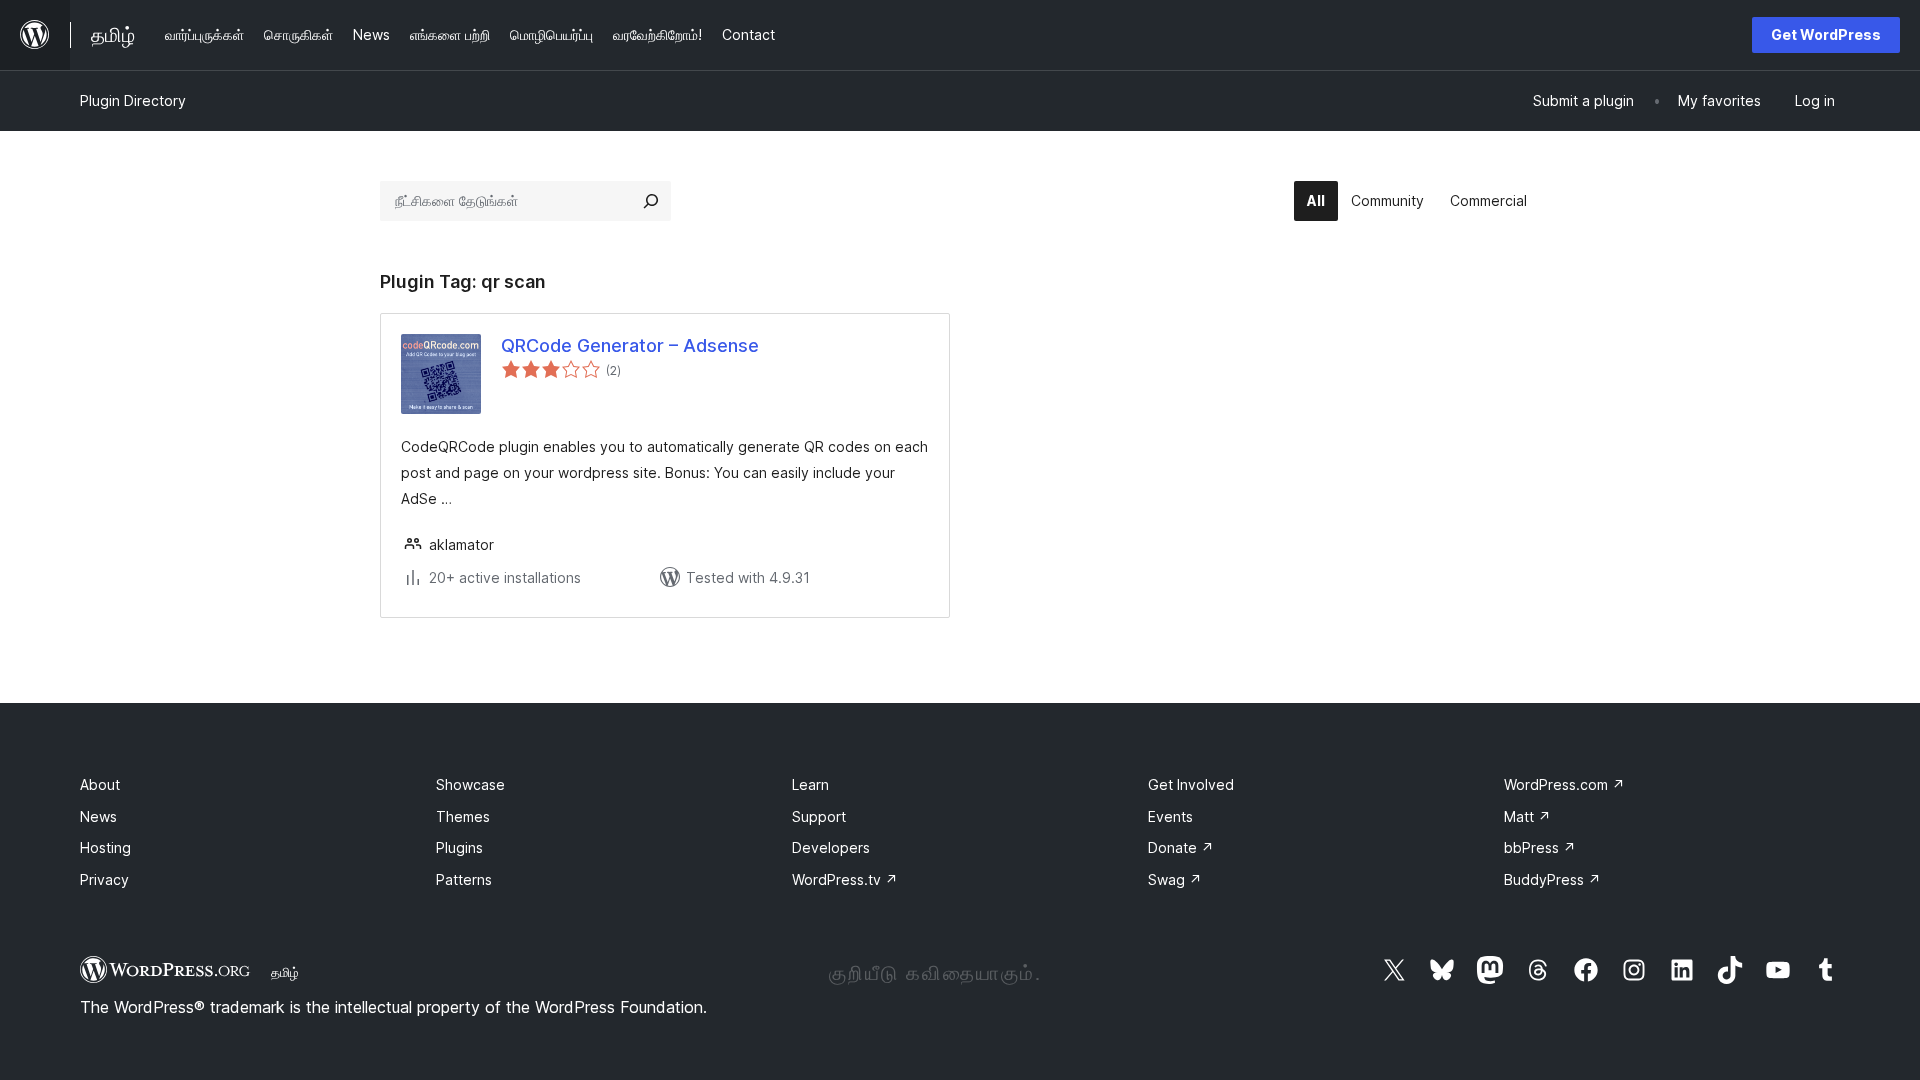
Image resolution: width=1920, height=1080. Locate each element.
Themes (463, 816)
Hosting (105, 847)
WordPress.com (1564, 784)
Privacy (104, 879)
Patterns (464, 879)
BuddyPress (1552, 879)
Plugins (459, 847)
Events (1170, 816)
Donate (1181, 847)
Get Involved (1191, 784)
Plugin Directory (133, 100)
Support (819, 816)
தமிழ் (285, 972)
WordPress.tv (845, 879)
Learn (810, 784)
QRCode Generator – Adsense (630, 345)
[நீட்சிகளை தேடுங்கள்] (651, 201)
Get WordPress (1826, 34)
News (98, 816)
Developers (831, 847)
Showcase (470, 784)
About (100, 784)
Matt (1527, 816)
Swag (1175, 879)
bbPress (1540, 847)
